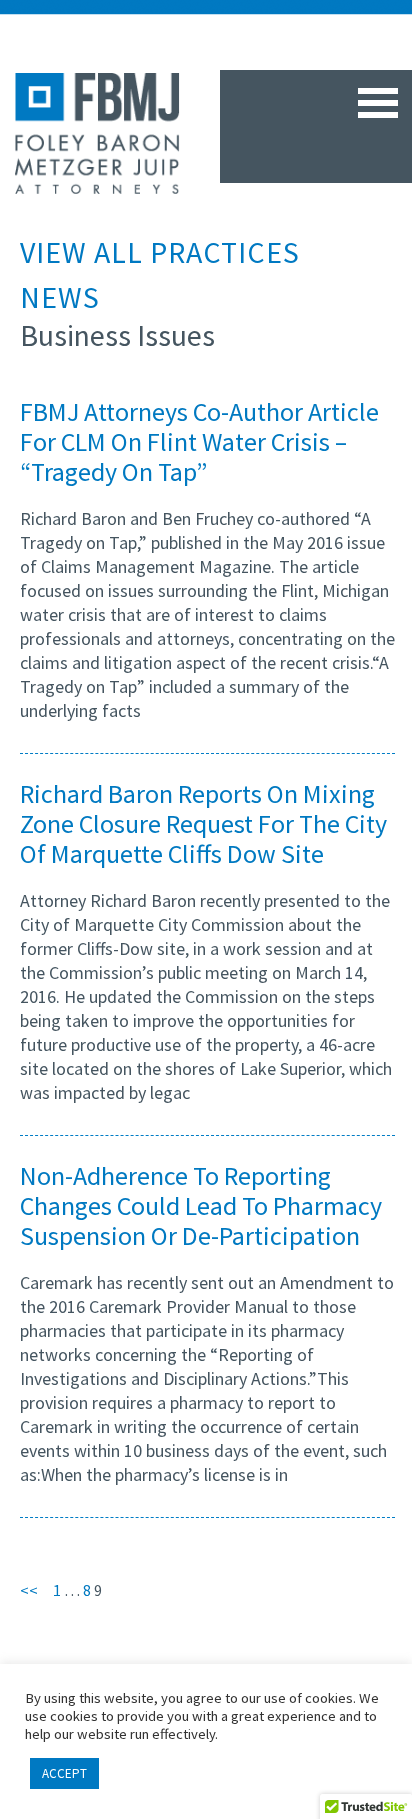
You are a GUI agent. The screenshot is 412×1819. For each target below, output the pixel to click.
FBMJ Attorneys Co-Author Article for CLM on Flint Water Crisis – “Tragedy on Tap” (199, 441)
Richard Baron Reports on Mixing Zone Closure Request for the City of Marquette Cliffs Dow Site (203, 823)
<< (36, 1590)
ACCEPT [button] (64, 1773)
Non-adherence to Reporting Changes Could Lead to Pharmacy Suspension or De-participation (201, 1205)
